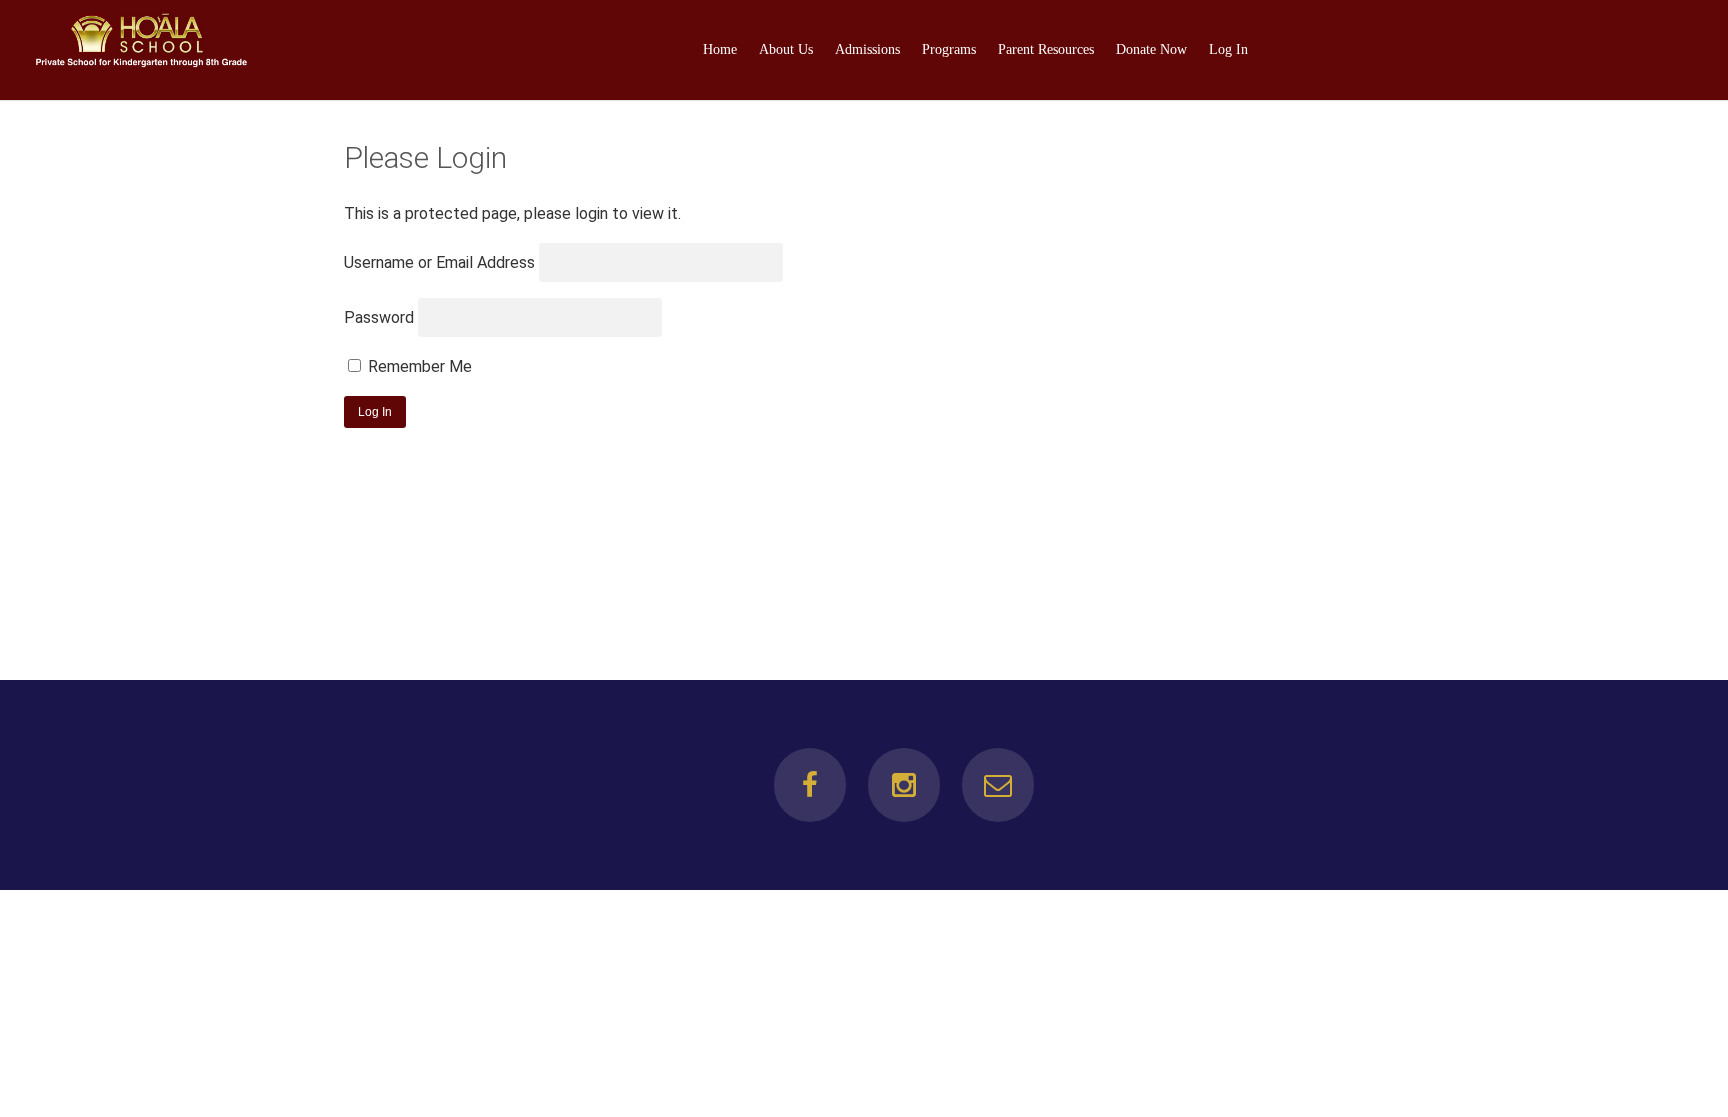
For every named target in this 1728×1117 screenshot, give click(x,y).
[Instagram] (904, 785)
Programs (949, 49)
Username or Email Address (439, 262)
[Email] (998, 785)
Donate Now (1151, 49)
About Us (786, 49)
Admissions (867, 49)
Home (720, 49)
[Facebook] (810, 785)
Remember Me (418, 366)
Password (379, 317)
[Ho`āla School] (141, 63)
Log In (1228, 49)
